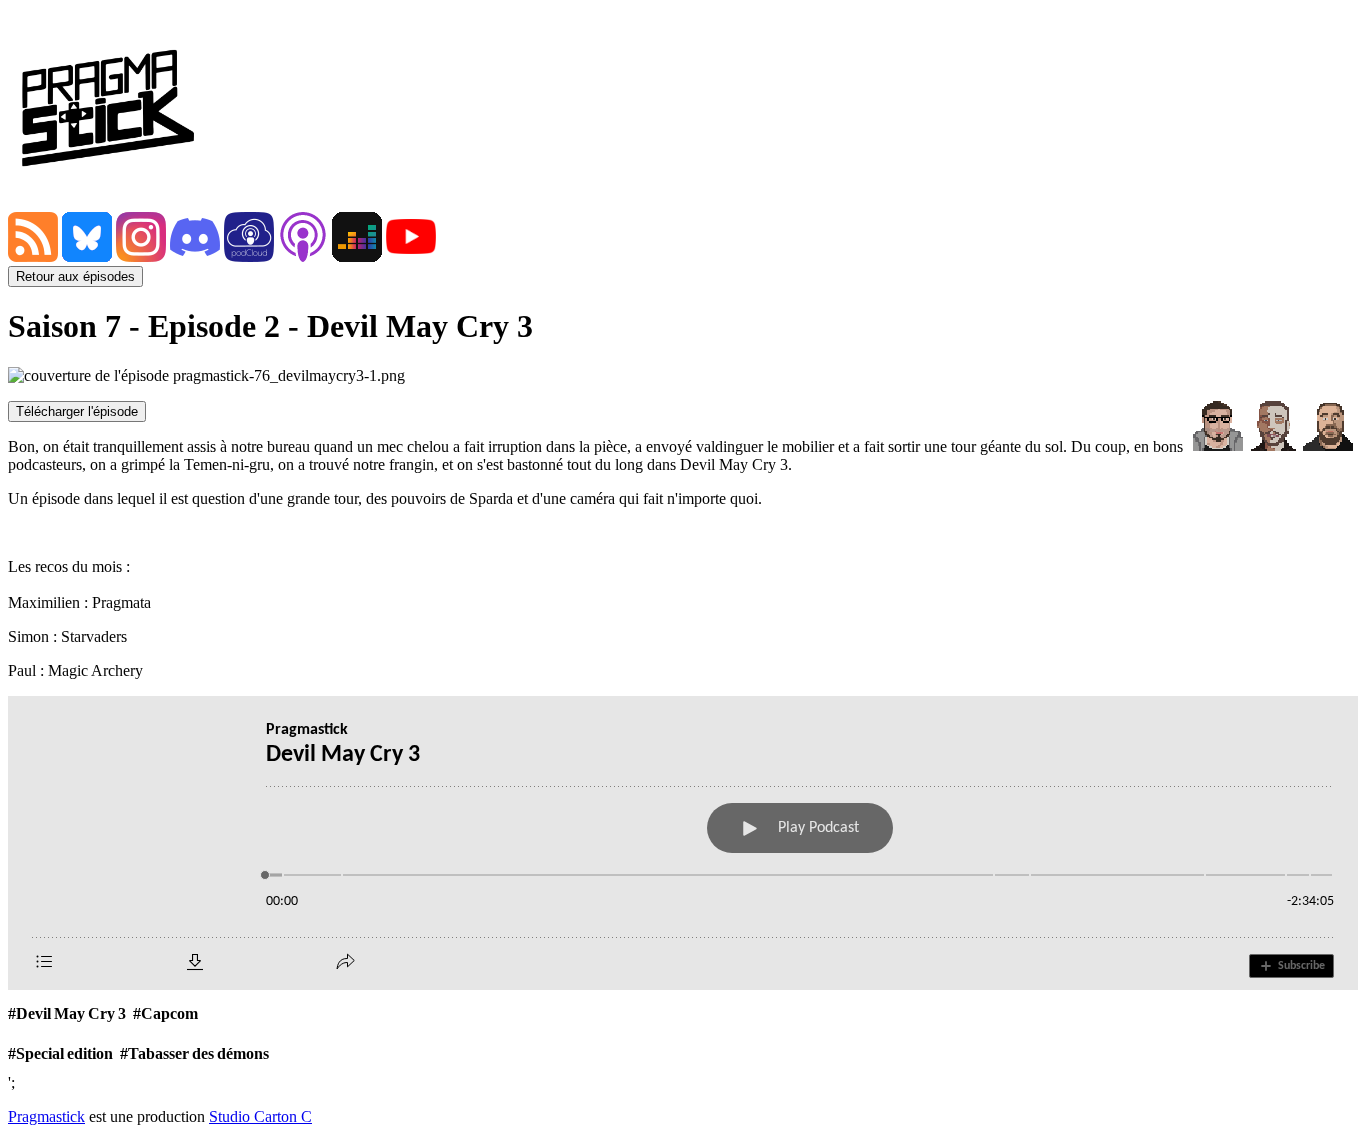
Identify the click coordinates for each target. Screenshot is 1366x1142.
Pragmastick (46, 1116)
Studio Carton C (260, 1116)
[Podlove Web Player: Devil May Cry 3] (683, 843)
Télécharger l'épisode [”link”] (77, 411)
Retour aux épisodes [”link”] (75, 276)
